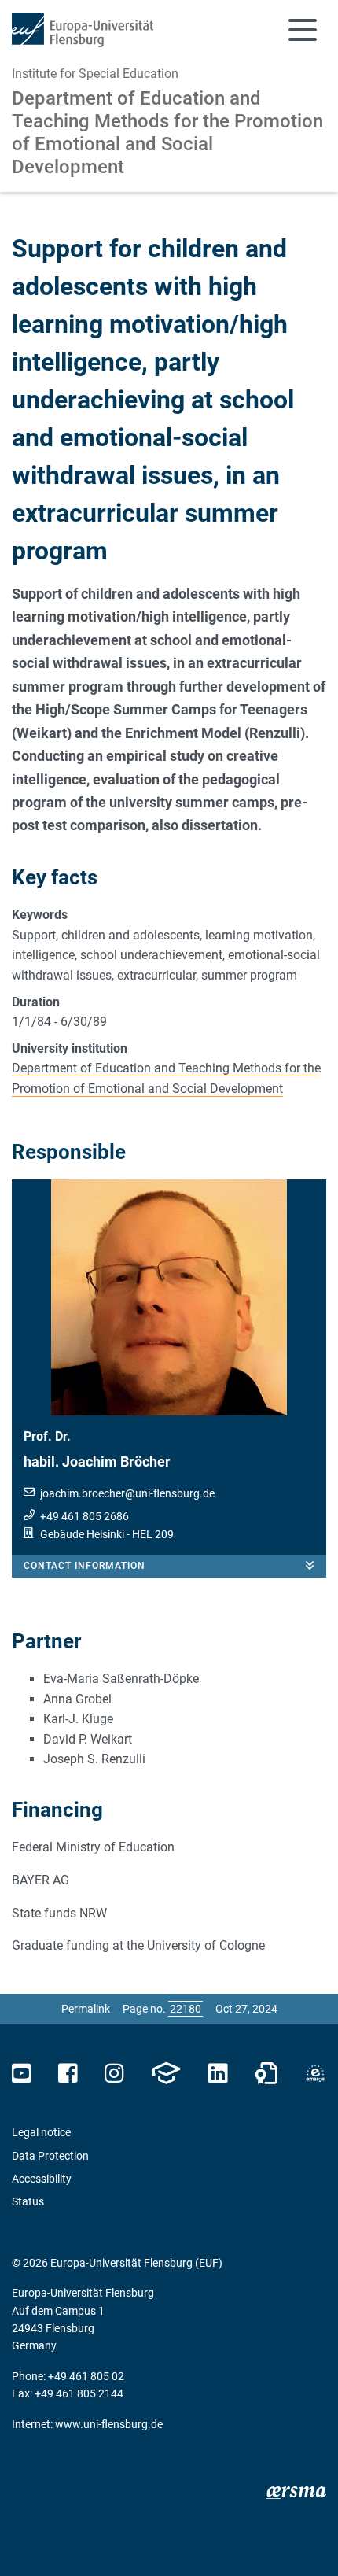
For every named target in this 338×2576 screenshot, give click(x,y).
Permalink (86, 2009)
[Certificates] (266, 2074)
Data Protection (50, 2156)
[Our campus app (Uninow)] (166, 2074)
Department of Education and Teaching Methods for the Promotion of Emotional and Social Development (167, 132)
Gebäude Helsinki (82, 1534)
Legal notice (41, 2132)
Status (28, 2201)
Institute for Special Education (95, 74)
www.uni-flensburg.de (109, 2424)
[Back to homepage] (83, 30)
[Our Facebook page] (68, 2074)
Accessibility (42, 2179)
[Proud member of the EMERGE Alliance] (315, 2074)
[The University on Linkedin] (218, 2074)
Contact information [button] (84, 1566)
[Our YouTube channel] (22, 2074)
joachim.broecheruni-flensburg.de (127, 1493)
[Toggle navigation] (303, 30)
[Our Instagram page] (114, 2074)
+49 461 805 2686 (84, 1516)
